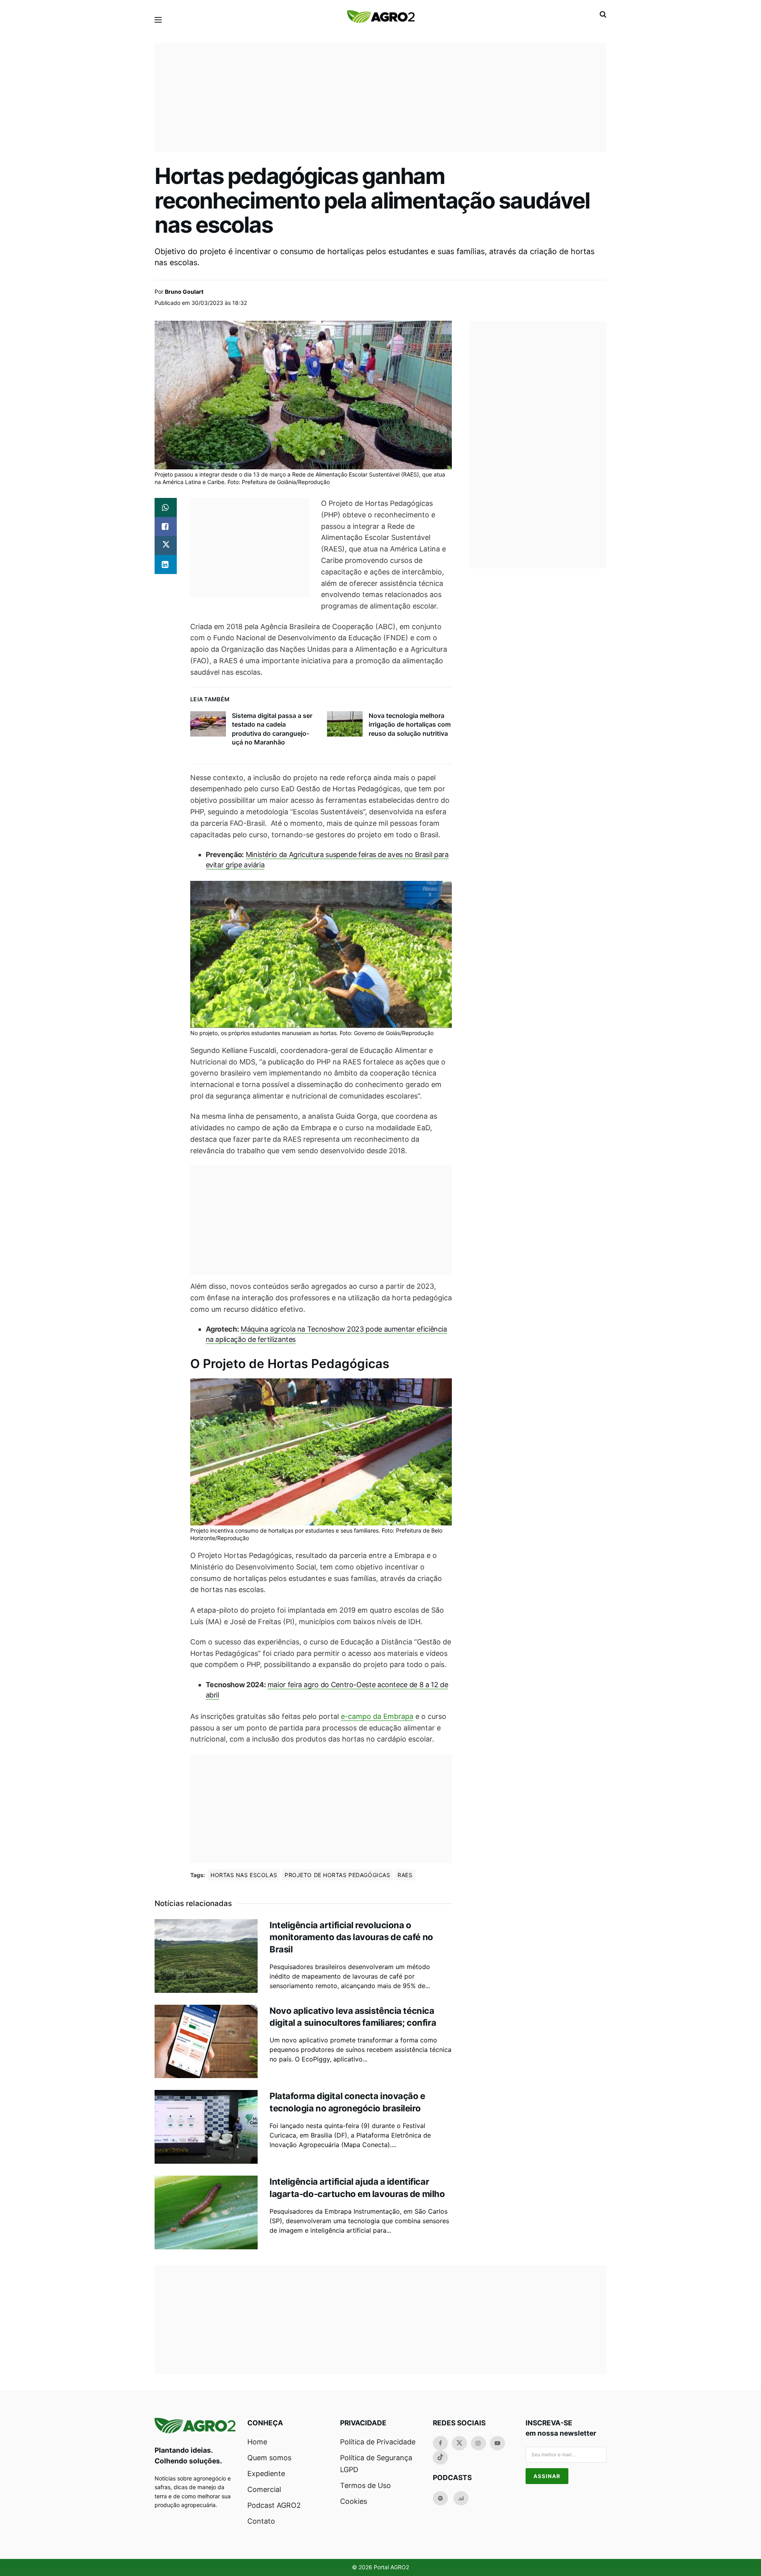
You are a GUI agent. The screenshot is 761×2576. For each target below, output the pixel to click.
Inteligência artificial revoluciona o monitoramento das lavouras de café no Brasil (351, 1937)
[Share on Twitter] (166, 545)
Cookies (354, 2501)
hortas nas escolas (244, 1875)
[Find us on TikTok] (440, 2457)
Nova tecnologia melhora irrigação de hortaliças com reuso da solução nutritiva (410, 724)
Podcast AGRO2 (274, 2505)
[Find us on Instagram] (478, 2443)
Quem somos (269, 2458)
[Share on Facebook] (166, 526)
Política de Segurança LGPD (376, 2464)
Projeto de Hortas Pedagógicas (337, 1875)
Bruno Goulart (184, 292)
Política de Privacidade (378, 2442)
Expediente (266, 2474)
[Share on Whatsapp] (166, 507)
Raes (405, 1875)
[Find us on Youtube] (497, 2443)
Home (257, 2442)
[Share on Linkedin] (166, 565)
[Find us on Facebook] (440, 2443)
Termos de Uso (365, 2485)
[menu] (158, 20)
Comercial (264, 2489)
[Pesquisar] (603, 14)
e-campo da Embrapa (377, 1716)
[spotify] (440, 2498)
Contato (261, 2521)
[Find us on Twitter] (459, 2443)
